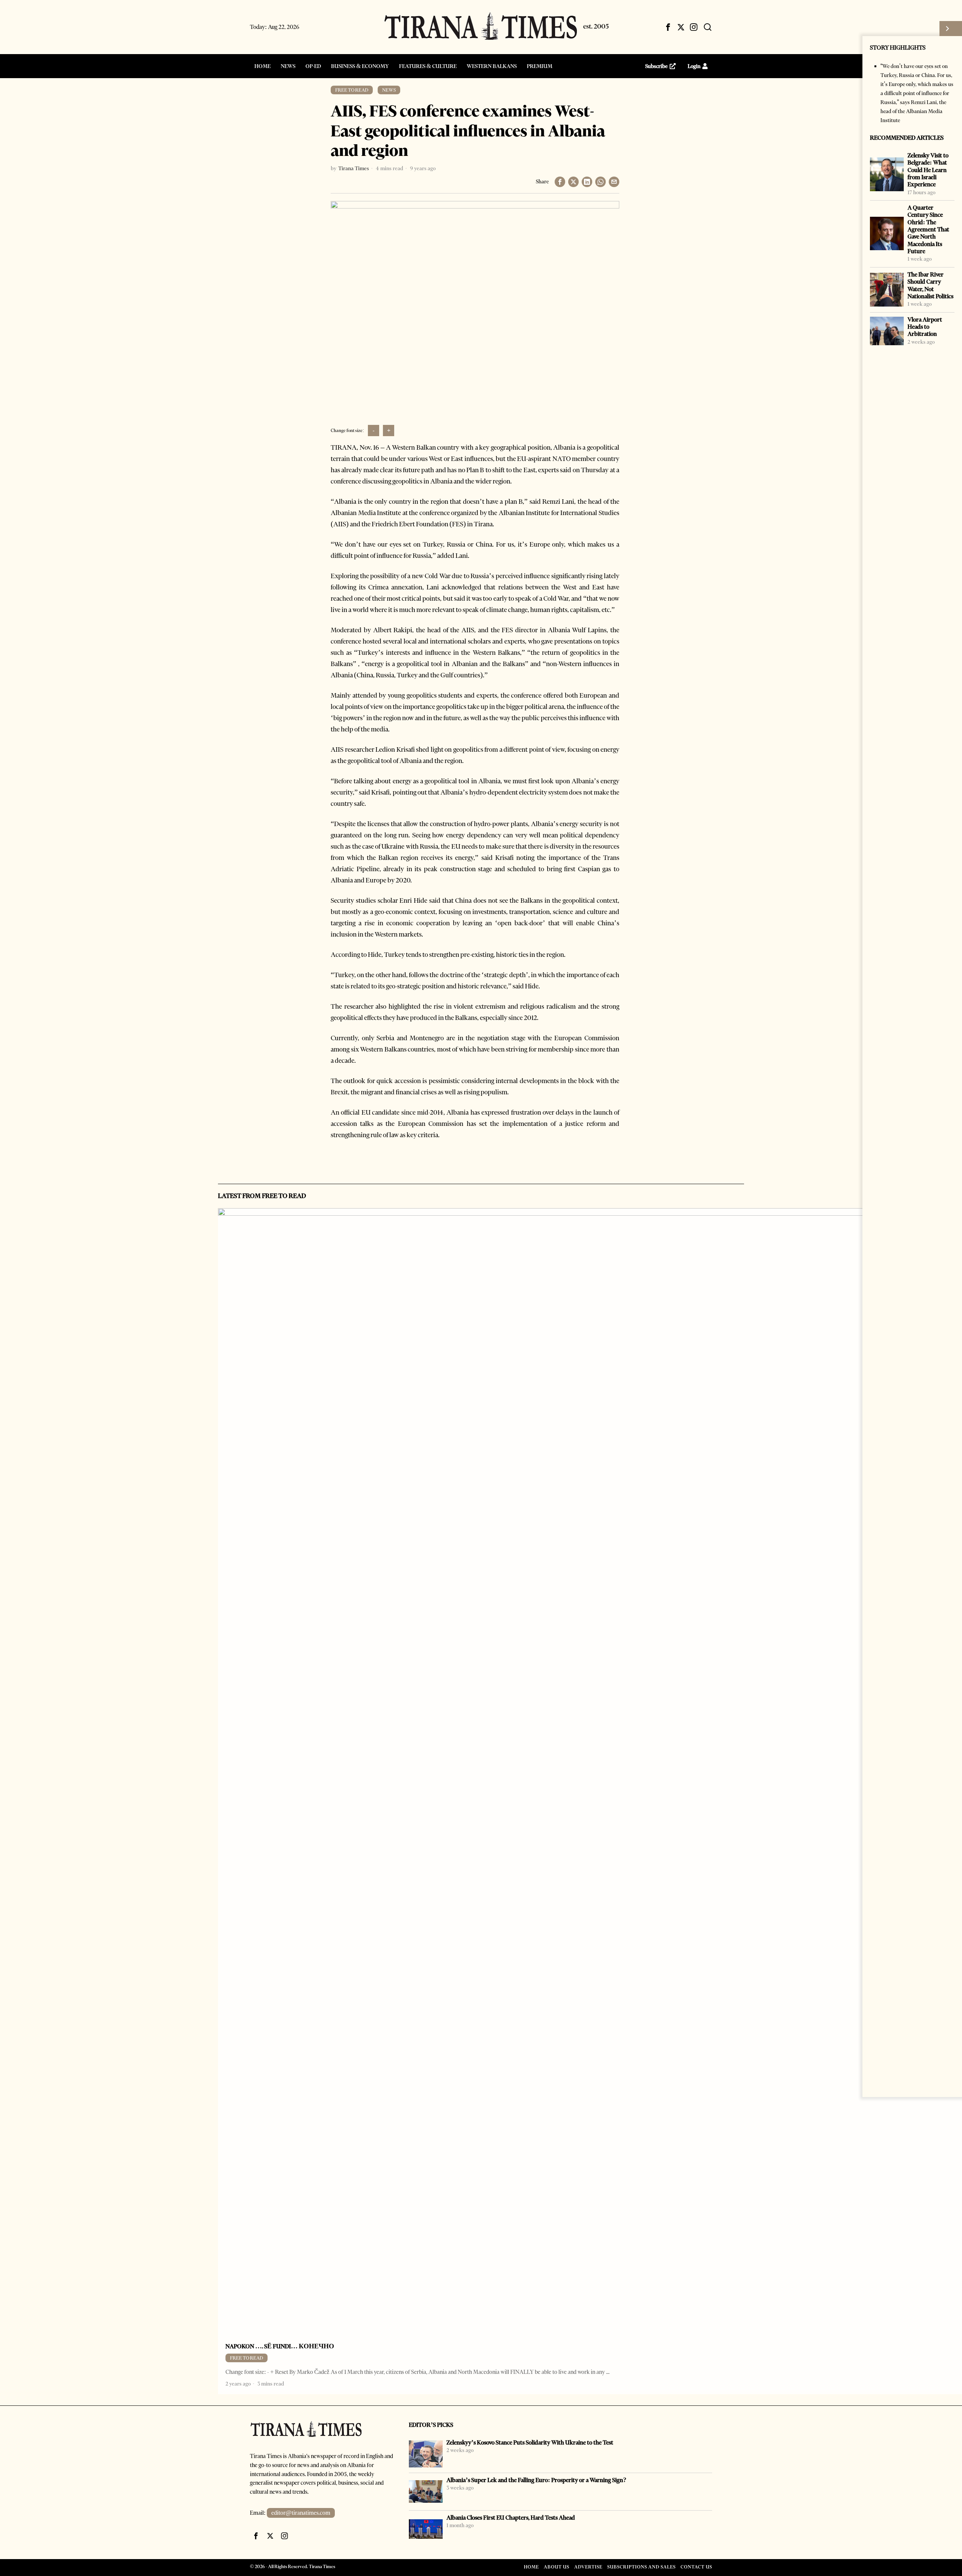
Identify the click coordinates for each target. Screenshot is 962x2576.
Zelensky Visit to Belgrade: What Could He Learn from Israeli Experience (928, 170)
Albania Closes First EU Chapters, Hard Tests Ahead (511, 2518)
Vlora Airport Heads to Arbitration (925, 327)
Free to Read (352, 90)
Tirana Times (354, 168)
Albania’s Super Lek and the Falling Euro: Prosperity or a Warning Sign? (536, 2480)
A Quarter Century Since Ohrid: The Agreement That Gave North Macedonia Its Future (928, 229)
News (389, 90)
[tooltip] (668, 27)
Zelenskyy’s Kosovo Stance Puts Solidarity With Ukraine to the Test (530, 2442)
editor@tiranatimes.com (301, 2513)
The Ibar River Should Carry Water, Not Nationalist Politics (930, 285)
